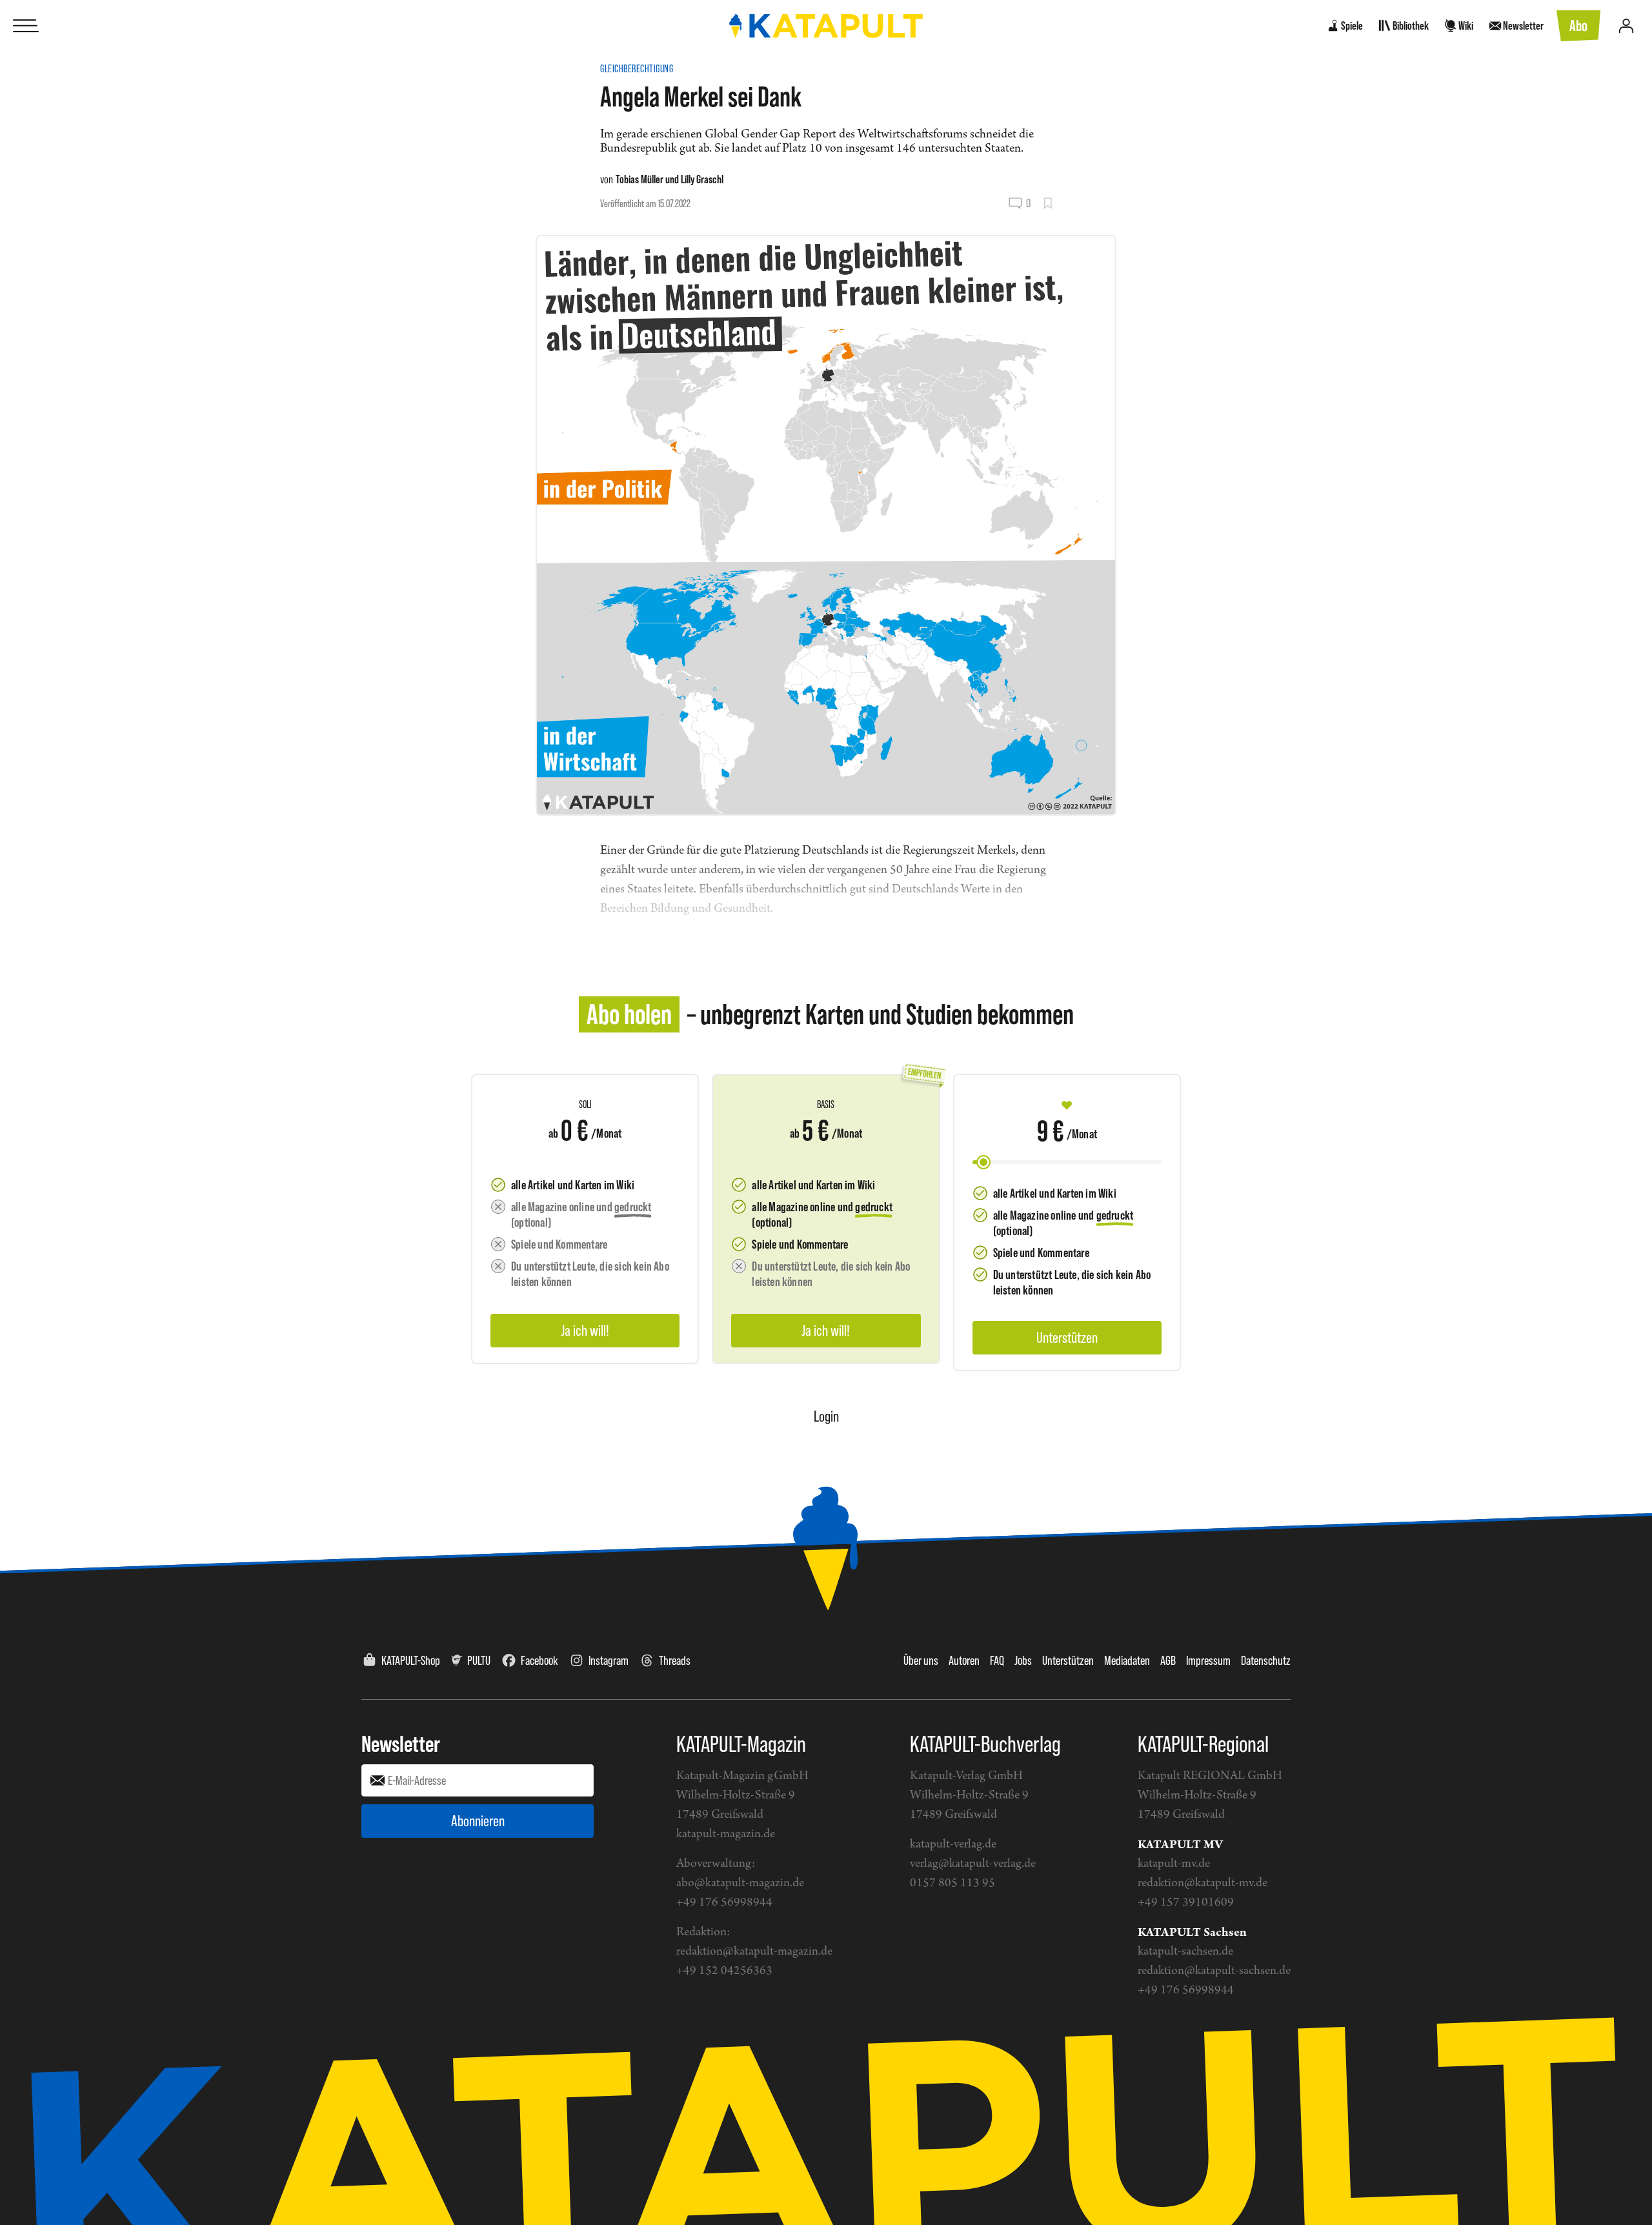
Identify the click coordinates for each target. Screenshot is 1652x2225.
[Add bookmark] (1048, 203)
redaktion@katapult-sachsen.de (1214, 1971)
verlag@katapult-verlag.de (973, 1864)
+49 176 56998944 (724, 1903)
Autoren (964, 1660)
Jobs (1023, 1660)
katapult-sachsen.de (1185, 1952)
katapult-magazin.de (726, 1834)
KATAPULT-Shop (411, 1660)
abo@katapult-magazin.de (740, 1883)
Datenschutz (1266, 1660)
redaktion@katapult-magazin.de (754, 1952)
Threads (675, 1660)
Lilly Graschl (702, 179)
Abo (1578, 25)
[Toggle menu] (26, 26)
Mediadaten (1127, 1660)
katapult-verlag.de (953, 1845)
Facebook (539, 1660)
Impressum (1208, 1660)
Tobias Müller (640, 179)
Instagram (609, 1660)
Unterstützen (1068, 1660)
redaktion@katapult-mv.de (1203, 1883)
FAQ (997, 1660)
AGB (1168, 1660)
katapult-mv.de (1174, 1864)
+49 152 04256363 (724, 1971)
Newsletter (401, 1744)
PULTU (479, 1660)
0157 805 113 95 (952, 1883)
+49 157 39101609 (1186, 1903)
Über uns (921, 1660)
